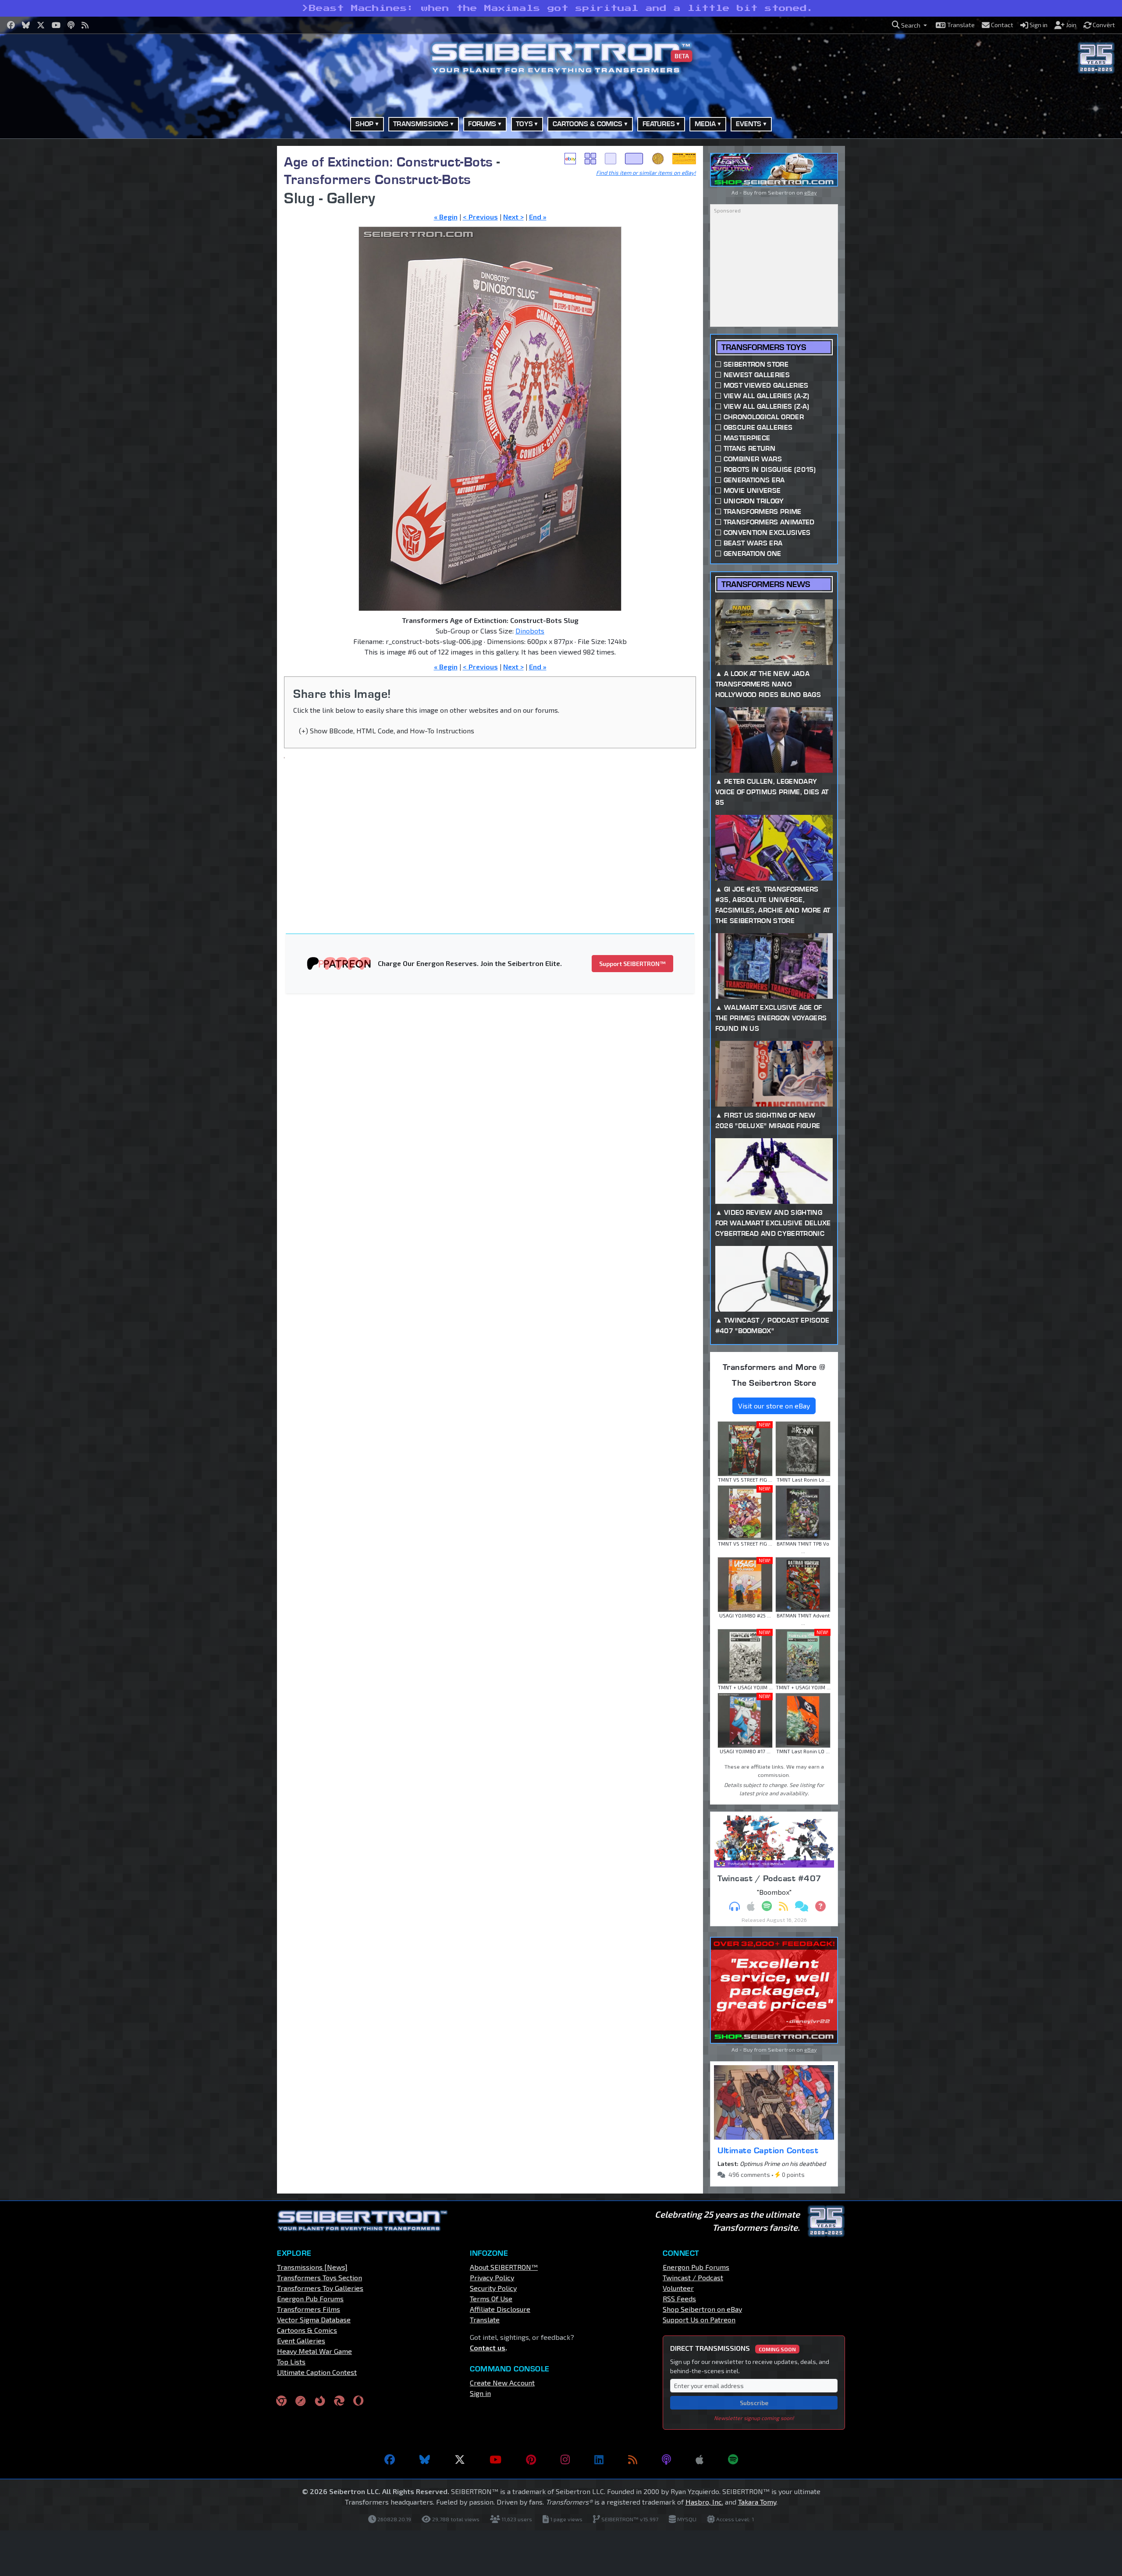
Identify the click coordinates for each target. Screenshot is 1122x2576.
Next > (513, 217)
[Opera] (358, 2400)
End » (538, 217)
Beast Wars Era (753, 543)
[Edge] (339, 2400)
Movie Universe (752, 490)
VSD (658, 159)
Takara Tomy (757, 2502)
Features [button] (659, 124)
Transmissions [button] (421, 124)
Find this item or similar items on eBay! (646, 173)
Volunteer (678, 2288)
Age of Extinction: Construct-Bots (389, 161)
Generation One (752, 554)
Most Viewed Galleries (766, 385)
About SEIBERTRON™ (504, 2267)
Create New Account (502, 2383)
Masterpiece (747, 438)
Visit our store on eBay (774, 1406)
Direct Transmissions (733, 2348)
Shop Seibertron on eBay (702, 2309)
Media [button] (705, 124)
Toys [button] (524, 124)
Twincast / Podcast (693, 2277)
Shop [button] (365, 124)
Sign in (480, 2393)
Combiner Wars (753, 459)
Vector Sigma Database (314, 2319)
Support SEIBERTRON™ (632, 964)
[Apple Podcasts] (699, 2459)
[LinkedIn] (599, 2459)
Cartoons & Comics (307, 2330)
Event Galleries (301, 2341)
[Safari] (301, 2400)
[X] (460, 2459)
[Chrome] (281, 2400)
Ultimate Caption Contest (768, 2150)
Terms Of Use (491, 2298)
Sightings (684, 159)
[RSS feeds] (633, 2459)
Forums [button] (482, 124)
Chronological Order (764, 417)
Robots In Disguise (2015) (770, 469)
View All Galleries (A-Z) (767, 396)
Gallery (590, 159)
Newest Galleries (757, 375)
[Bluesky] (425, 2459)
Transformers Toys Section (320, 2277)
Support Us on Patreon (699, 2319)
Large (634, 159)
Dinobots (530, 631)
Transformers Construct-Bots (378, 179)
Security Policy (493, 2288)
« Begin (446, 217)
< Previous (480, 217)
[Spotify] (733, 2459)
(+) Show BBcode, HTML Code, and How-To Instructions (387, 731)
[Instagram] (565, 2459)
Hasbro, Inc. (704, 2502)
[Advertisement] (232, 277)
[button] (909, 25)
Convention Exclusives (767, 533)
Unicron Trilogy (754, 501)
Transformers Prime (763, 511)
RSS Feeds (679, 2298)
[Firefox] (320, 2400)
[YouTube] (495, 2459)
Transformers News (766, 584)
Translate (485, 2319)
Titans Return (749, 448)
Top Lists (291, 2362)
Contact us (488, 2348)
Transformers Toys (764, 347)
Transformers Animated (769, 522)
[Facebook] (390, 2459)
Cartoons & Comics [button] (588, 124)
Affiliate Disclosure (500, 2309)
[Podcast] (666, 2459)
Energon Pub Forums (310, 2298)
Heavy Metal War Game (314, 2351)
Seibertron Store (756, 364)
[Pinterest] (531, 2459)
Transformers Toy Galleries (320, 2288)
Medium (611, 159)
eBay (570, 159)
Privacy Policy (492, 2277)
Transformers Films (309, 2309)
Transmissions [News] (312, 2267)
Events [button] (749, 124)
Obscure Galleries (758, 427)
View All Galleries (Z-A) (767, 406)
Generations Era (754, 480)
